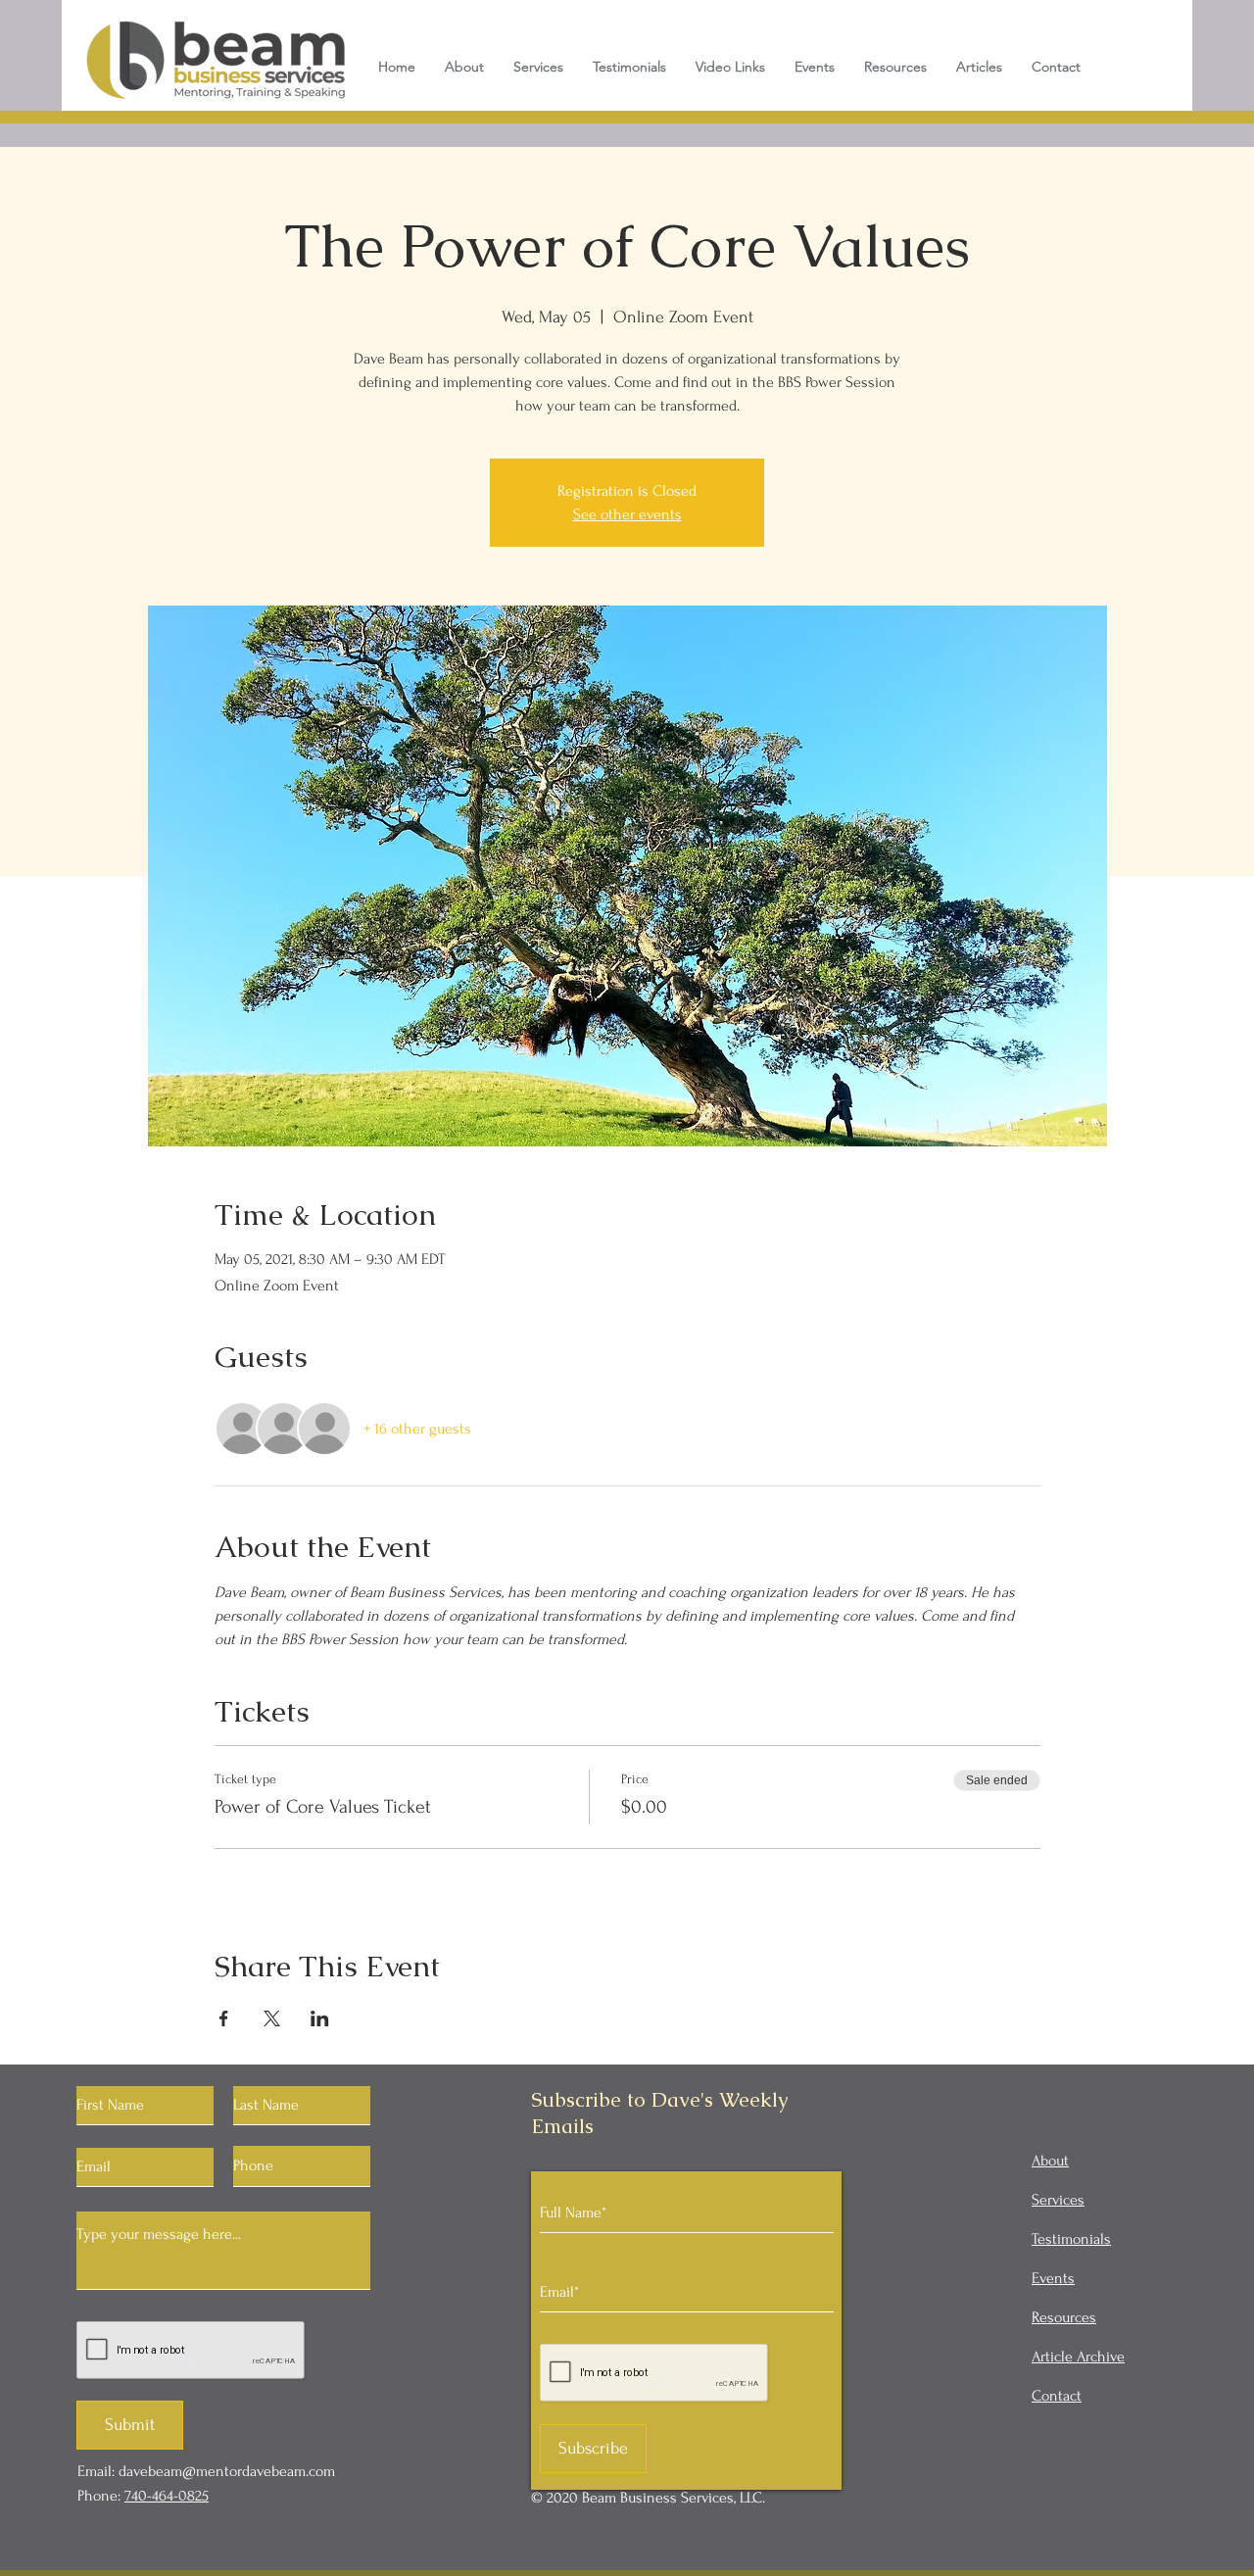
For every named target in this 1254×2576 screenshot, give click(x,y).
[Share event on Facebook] (224, 2018)
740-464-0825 (167, 2496)
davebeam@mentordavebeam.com (227, 2471)
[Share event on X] (272, 2018)
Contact (1057, 2396)
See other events (627, 514)
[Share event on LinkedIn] (320, 2018)
